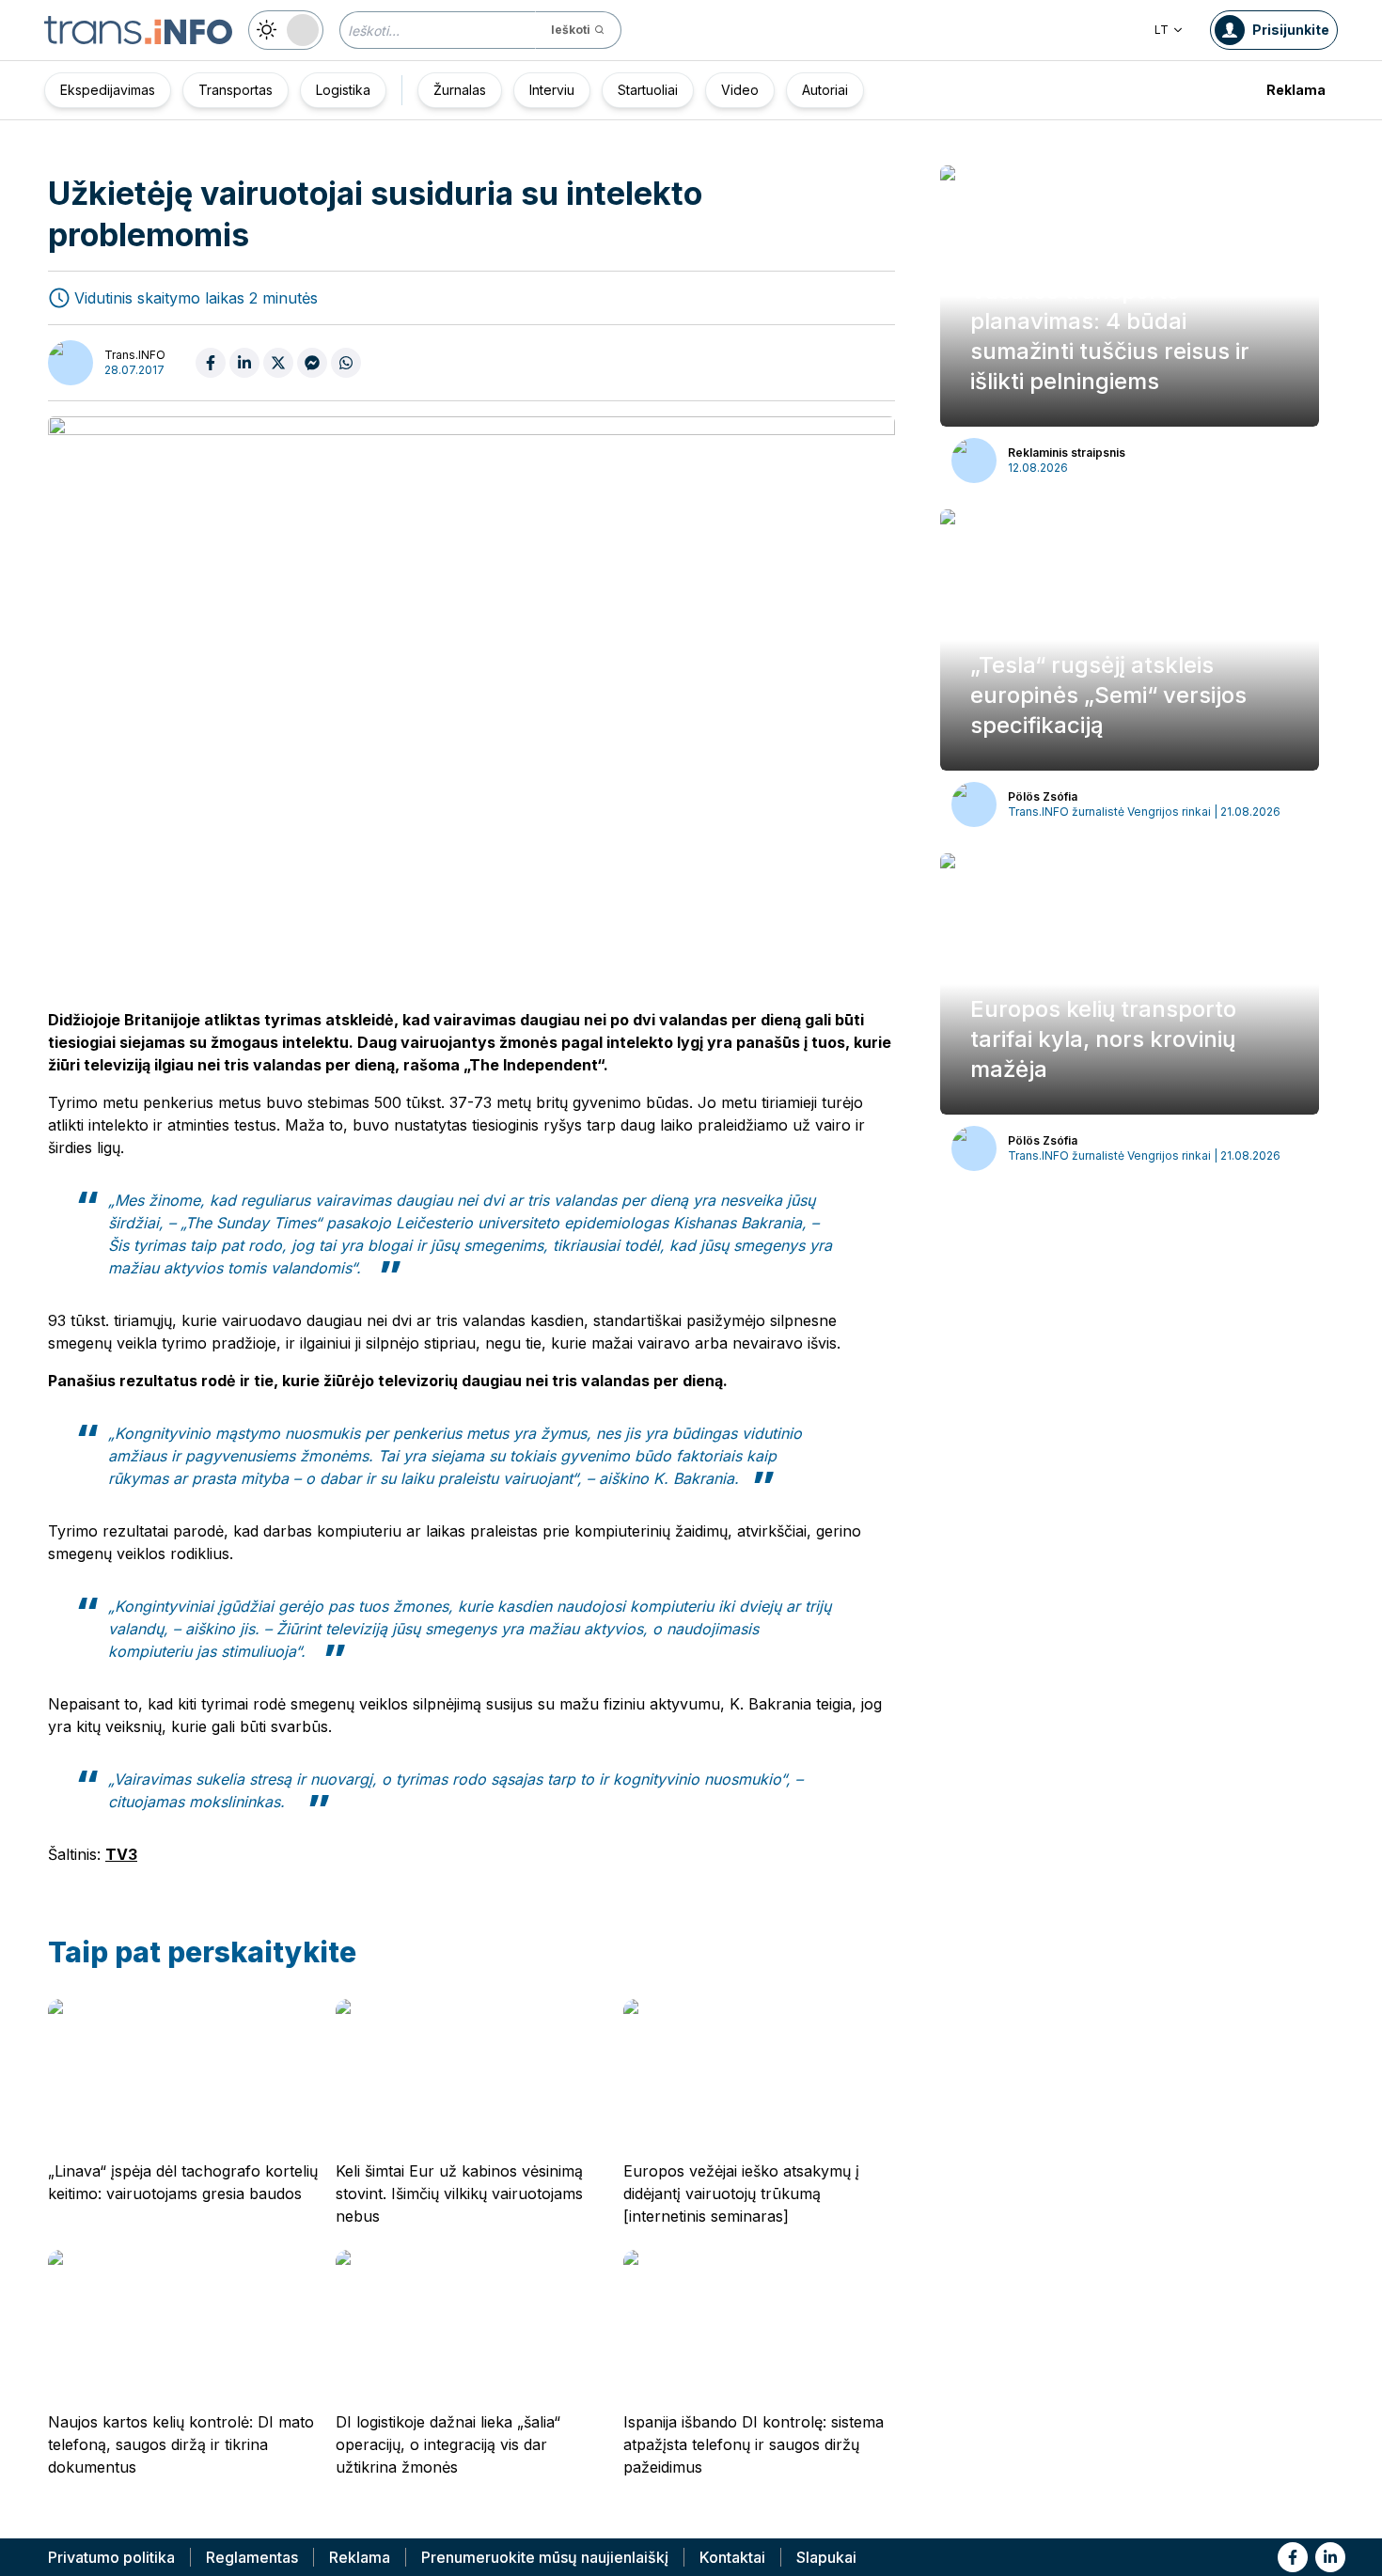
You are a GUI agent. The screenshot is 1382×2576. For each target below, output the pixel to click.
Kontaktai (732, 2557)
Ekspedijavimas (108, 90)
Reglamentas (252, 2557)
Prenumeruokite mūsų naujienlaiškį (545, 2557)
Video (740, 90)
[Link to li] (1330, 2557)
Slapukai (826, 2557)
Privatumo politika (111, 2557)
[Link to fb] (1293, 2557)
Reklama (1296, 90)
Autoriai (825, 90)
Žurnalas (460, 90)
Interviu (552, 90)
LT (1162, 30)
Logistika (343, 90)
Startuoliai (648, 90)
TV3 (121, 1854)
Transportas (236, 90)
